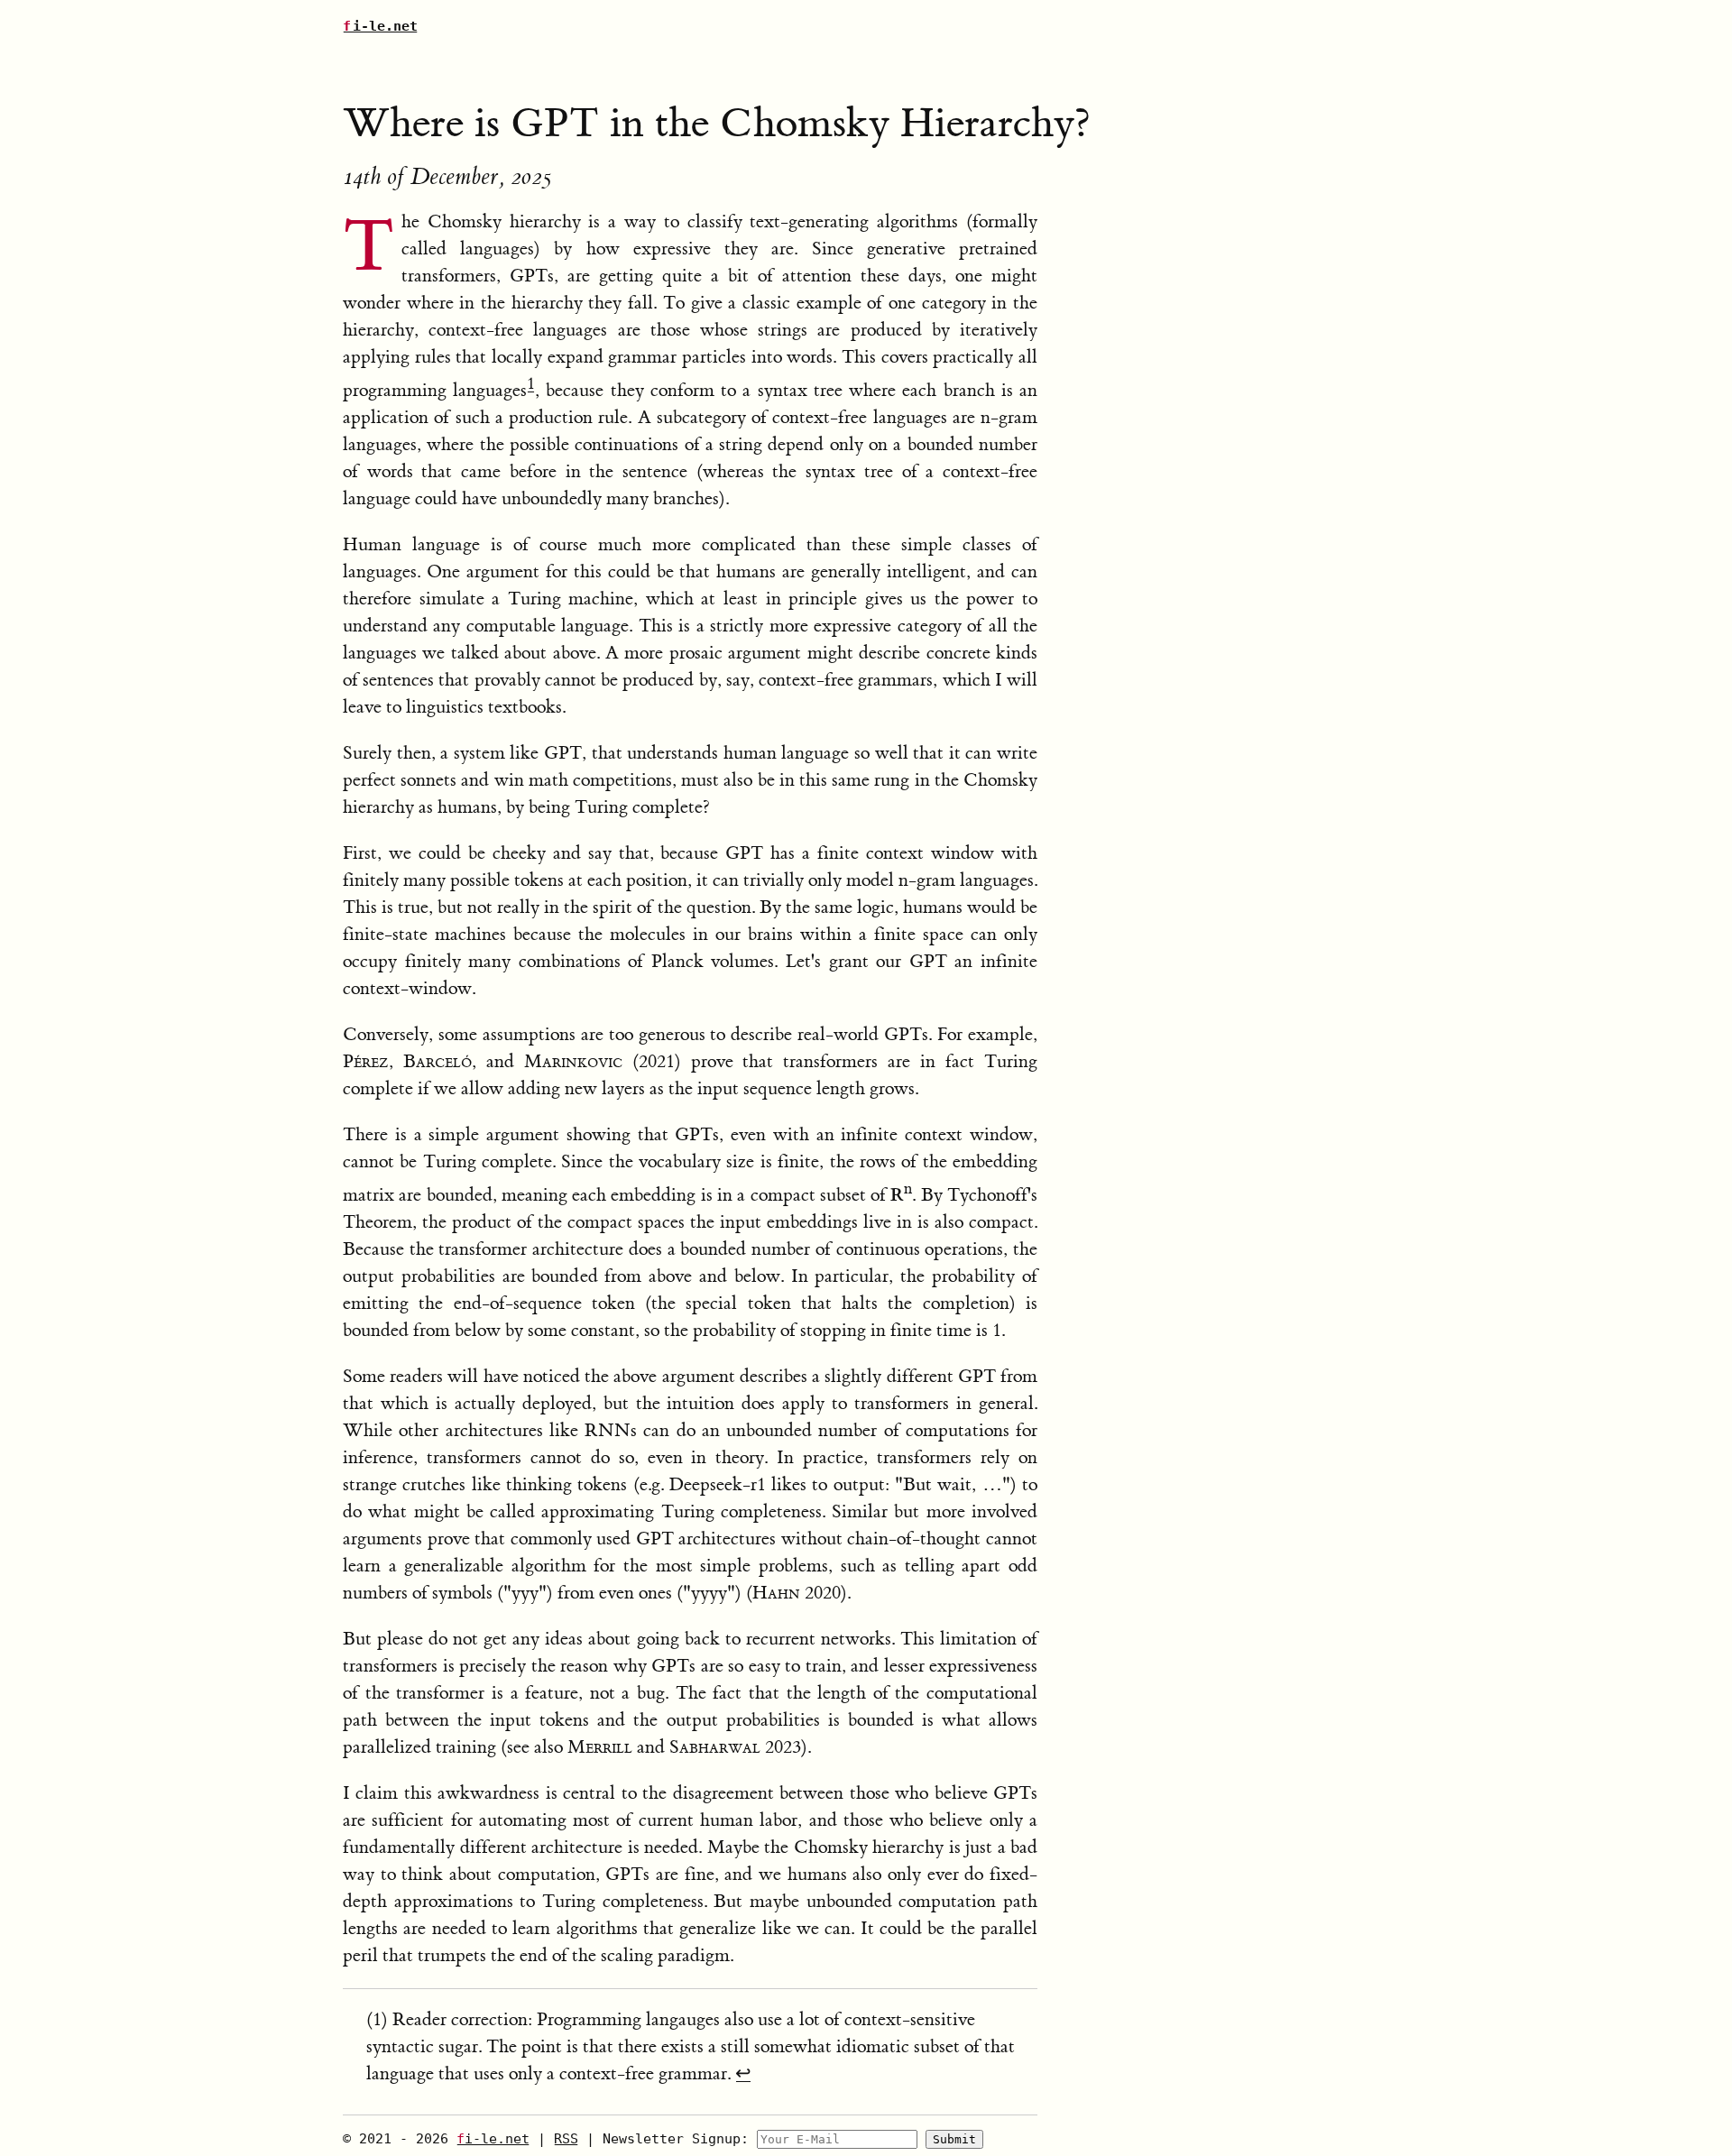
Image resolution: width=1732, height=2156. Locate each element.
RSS (566, 2139)
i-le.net (380, 26)
